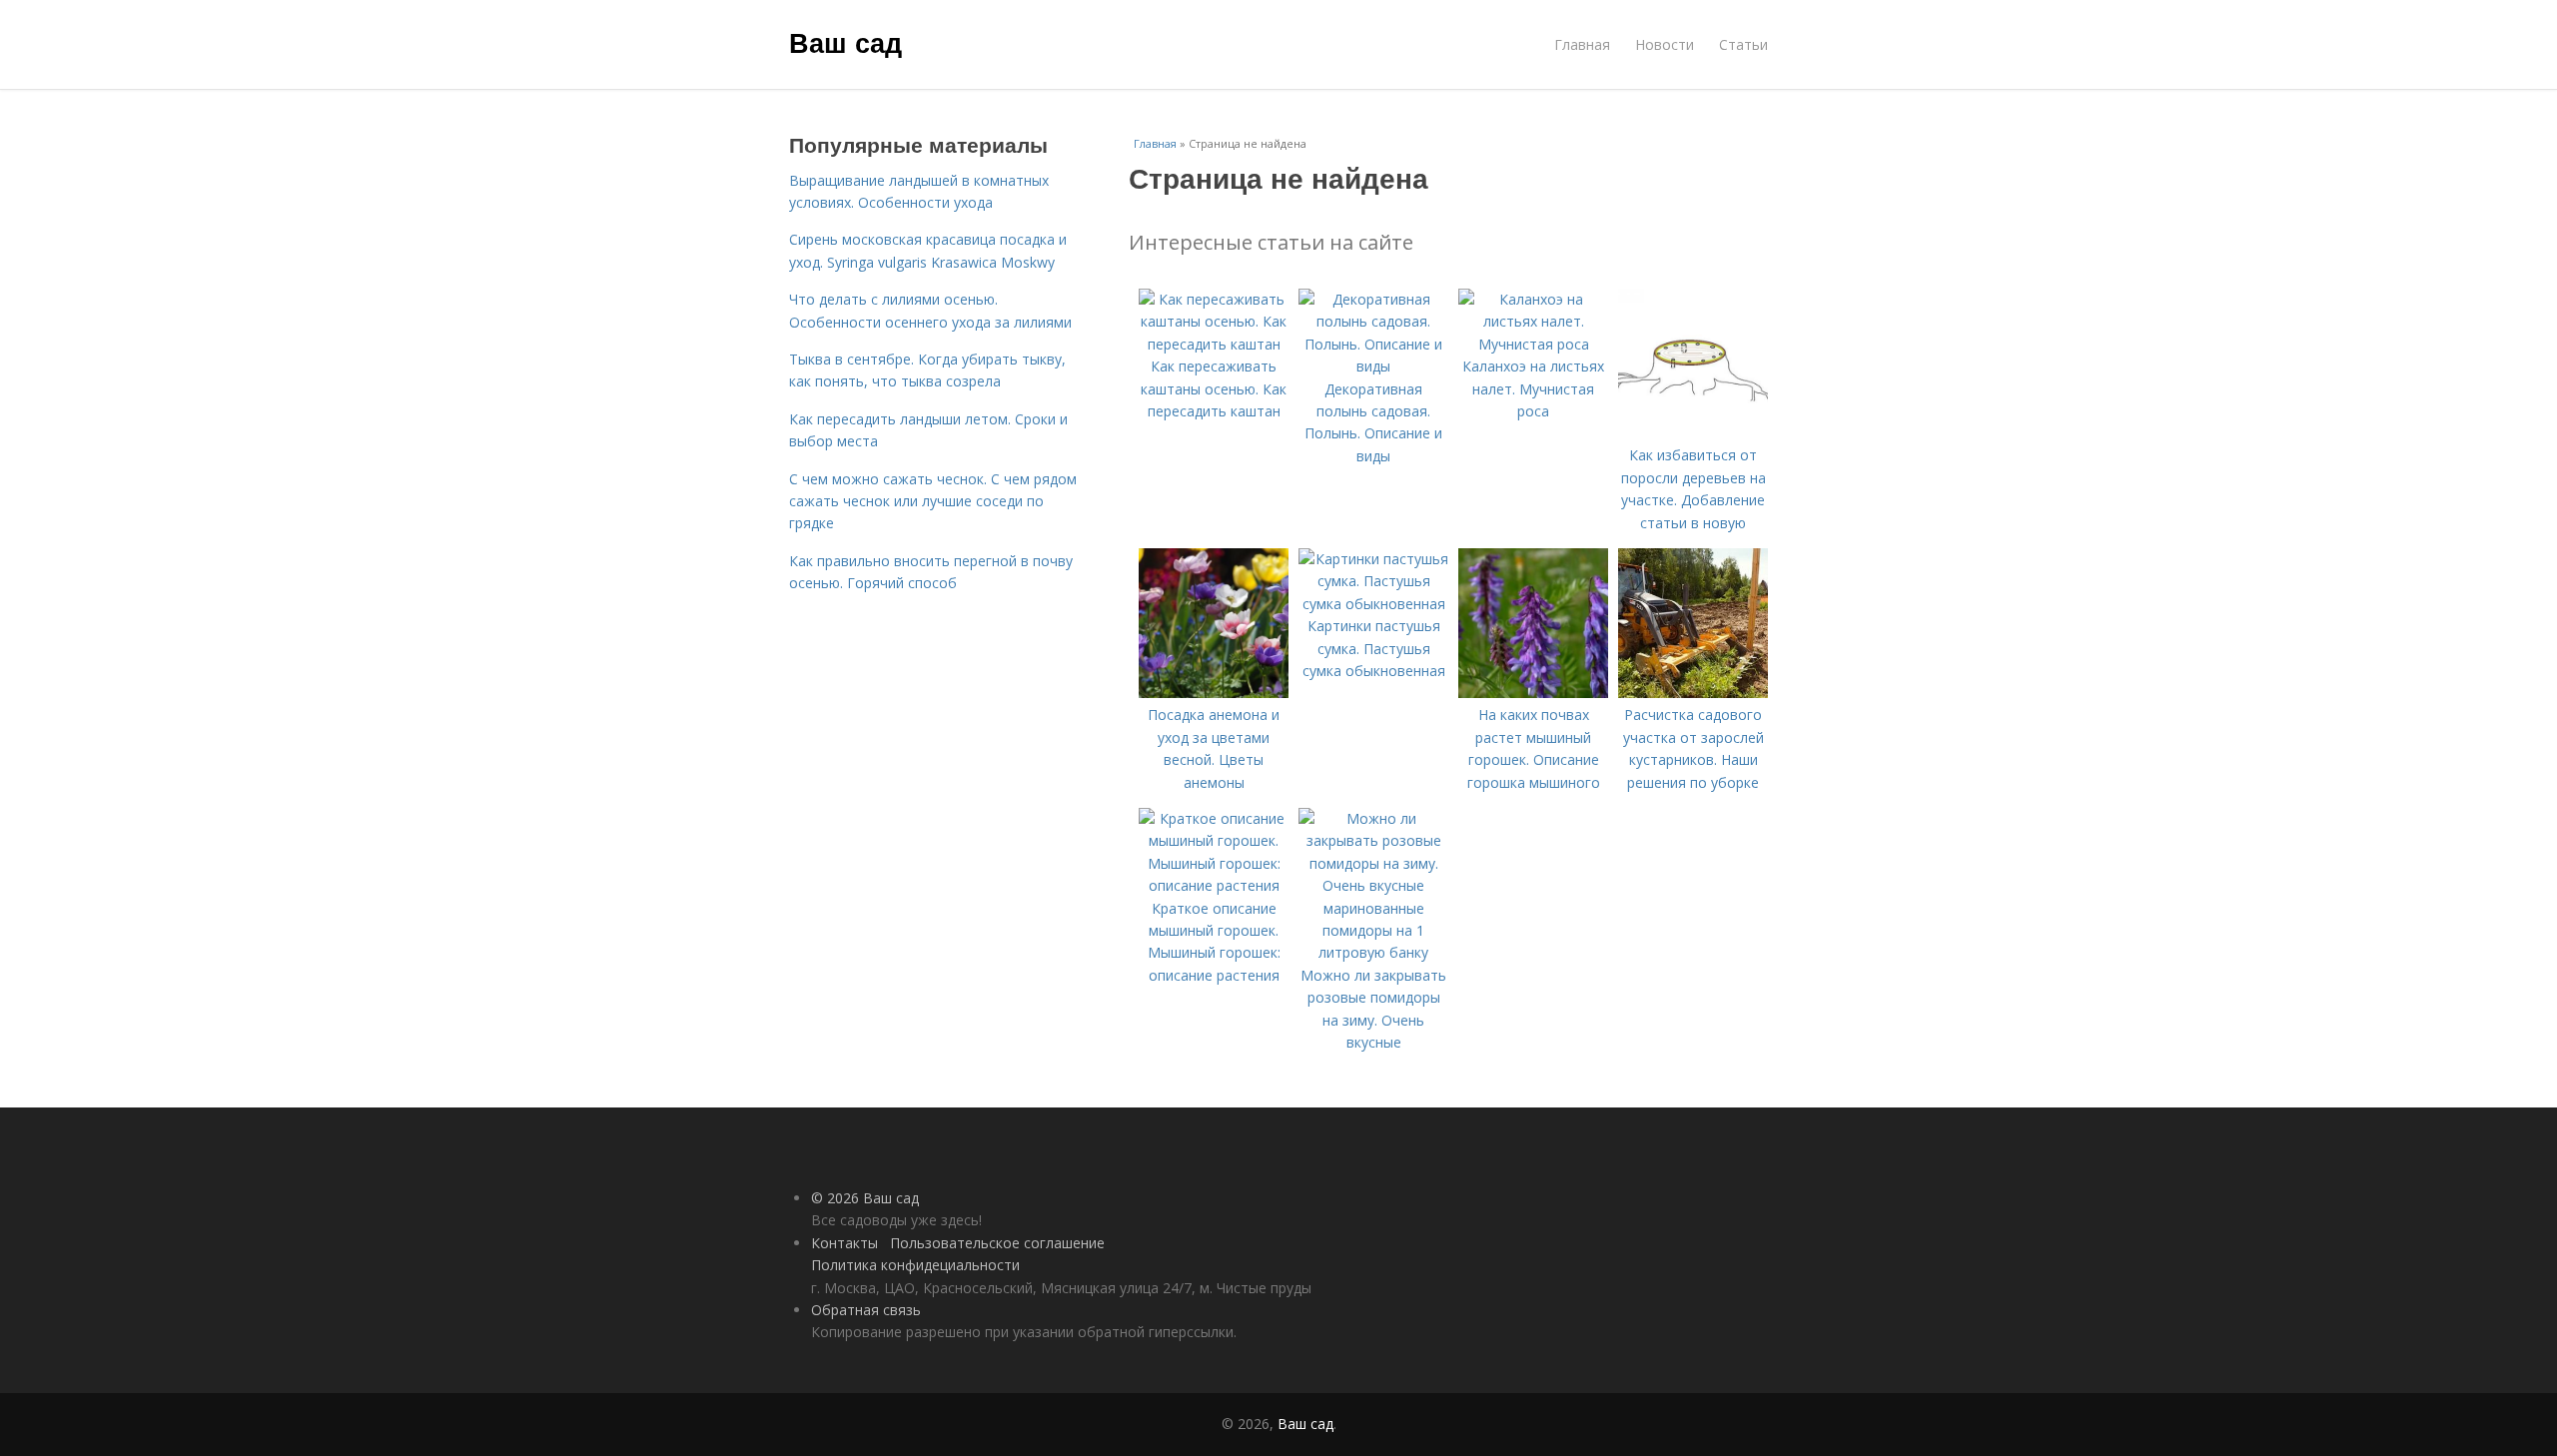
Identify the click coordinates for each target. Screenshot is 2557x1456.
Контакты (845, 1243)
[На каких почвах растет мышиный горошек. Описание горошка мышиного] (1533, 693)
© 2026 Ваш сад (865, 1198)
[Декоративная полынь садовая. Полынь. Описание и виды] (1373, 366)
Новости (1665, 44)
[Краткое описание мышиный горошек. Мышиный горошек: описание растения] (1214, 885)
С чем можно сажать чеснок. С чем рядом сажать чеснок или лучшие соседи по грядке (933, 501)
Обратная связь (866, 1310)
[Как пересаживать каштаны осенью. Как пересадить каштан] (1214, 344)
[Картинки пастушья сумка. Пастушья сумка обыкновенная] (1373, 604)
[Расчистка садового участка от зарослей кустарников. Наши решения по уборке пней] (1693, 693)
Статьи (1743, 44)
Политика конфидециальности (915, 1265)
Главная (1582, 44)
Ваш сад (846, 42)
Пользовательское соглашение (997, 1243)
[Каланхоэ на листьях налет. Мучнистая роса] (1533, 344)
